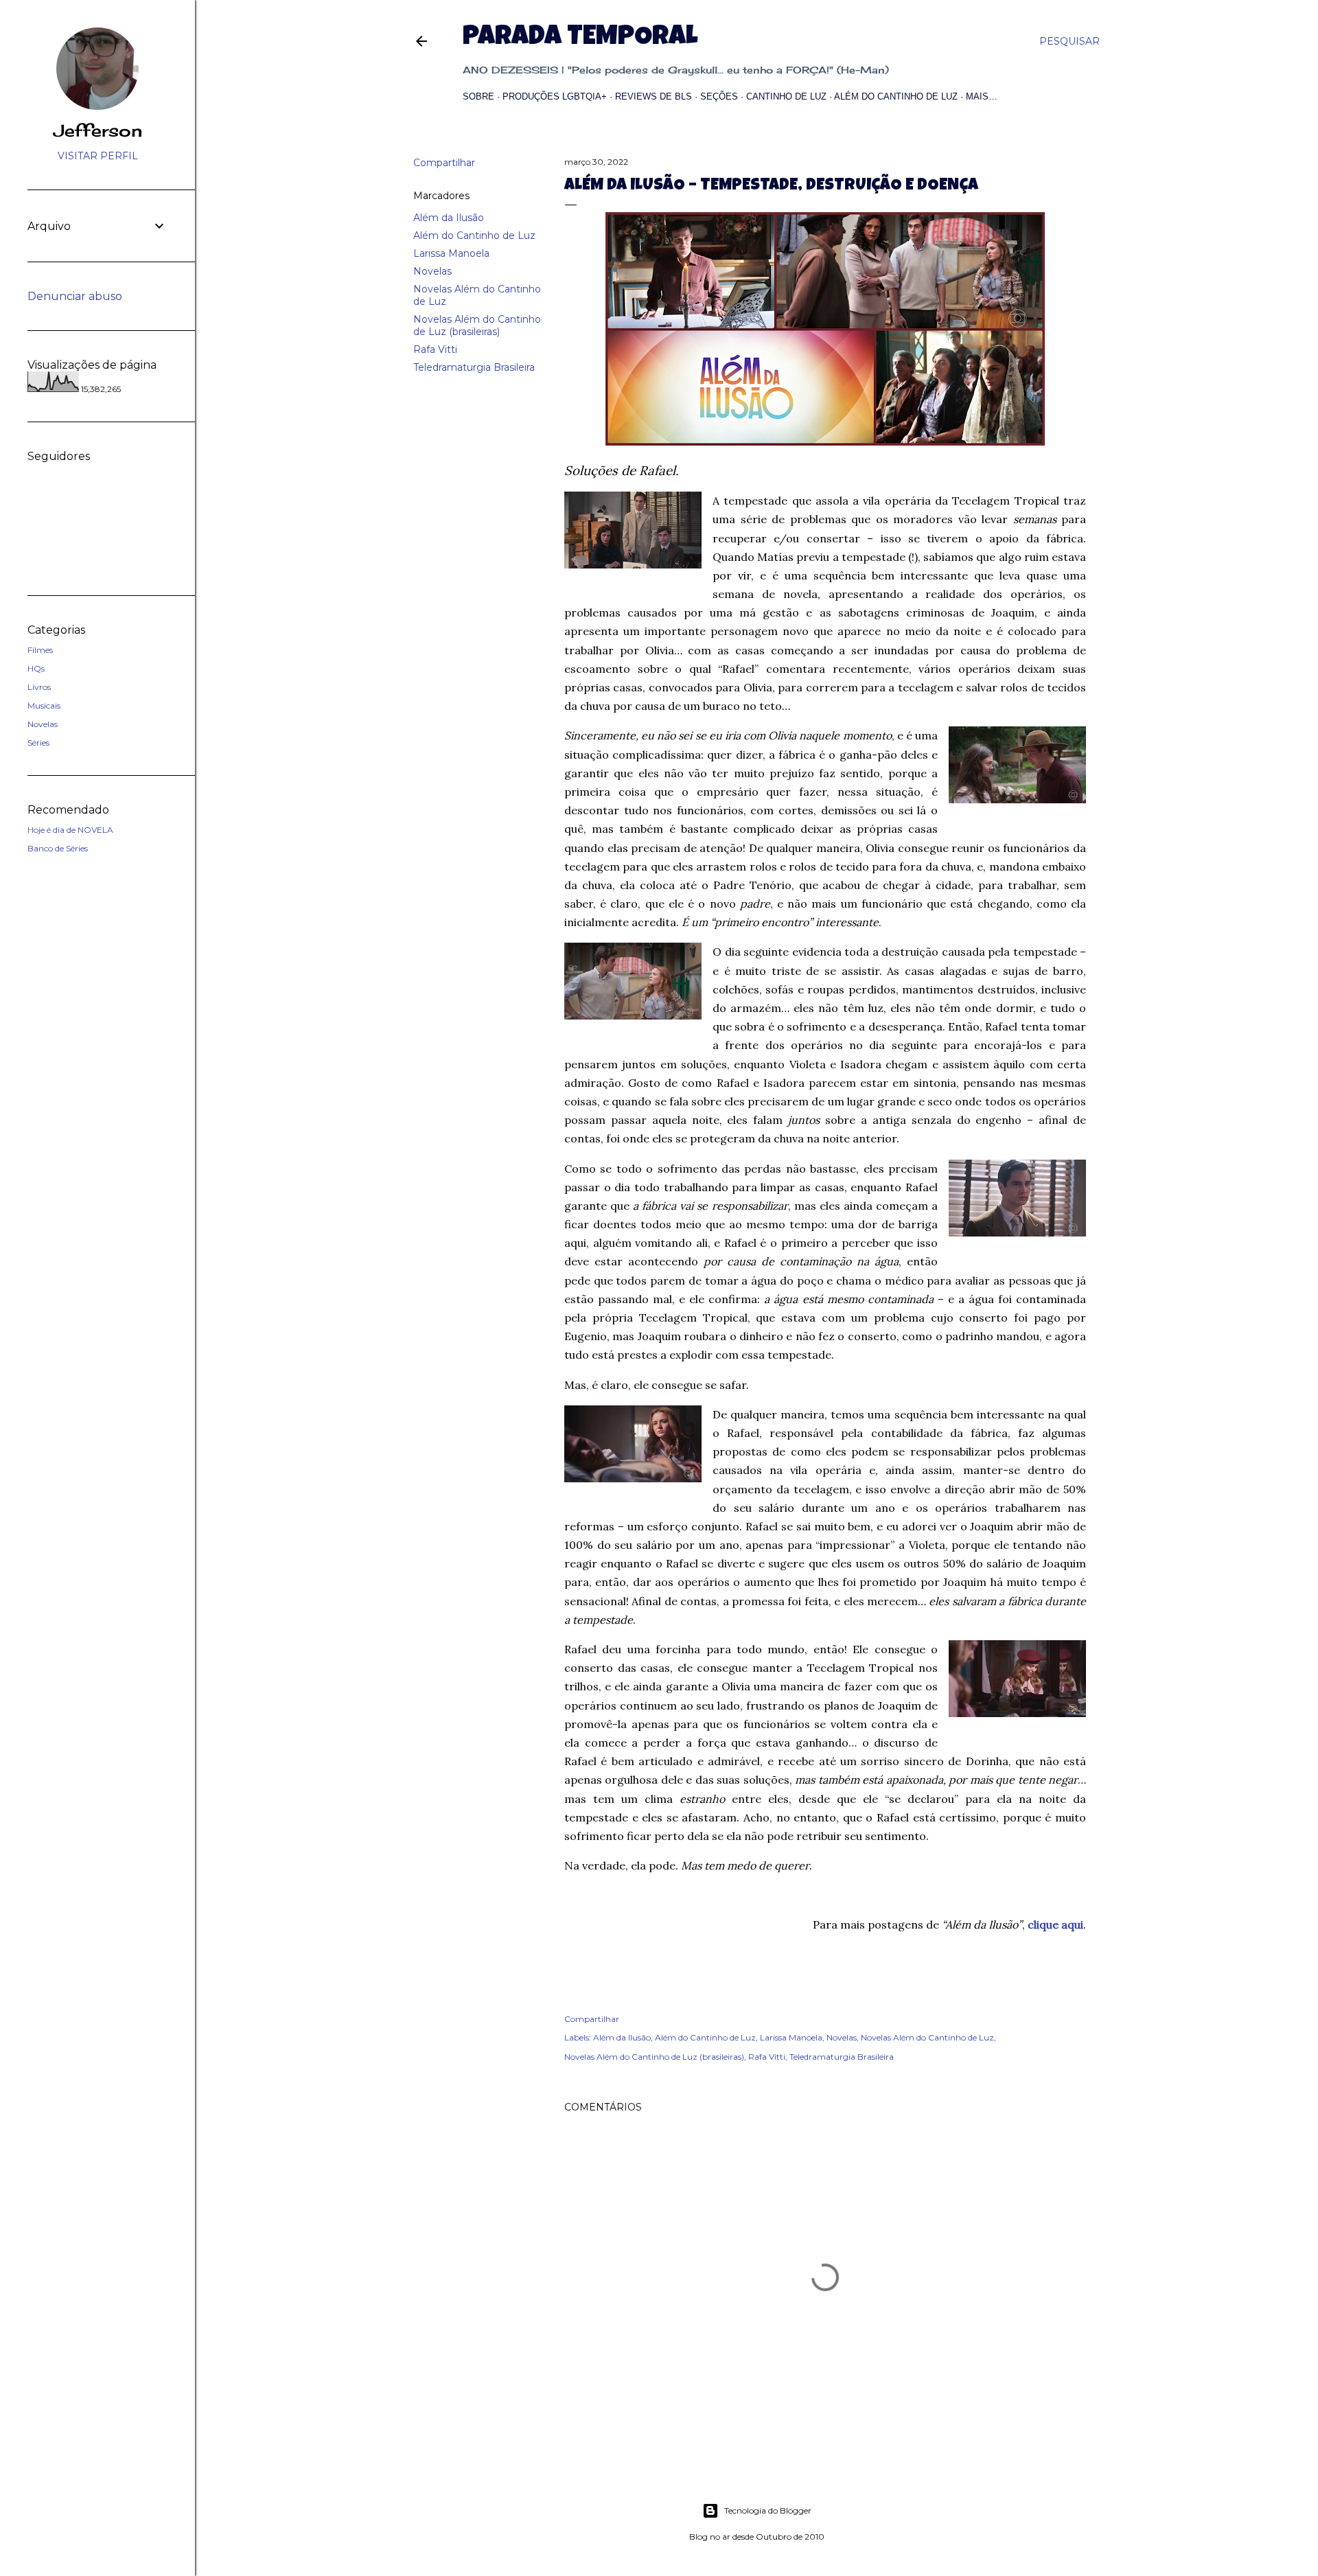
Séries (38, 743)
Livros (39, 687)
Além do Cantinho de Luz (896, 96)
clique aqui (1055, 1924)
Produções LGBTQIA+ (555, 96)
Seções (719, 96)
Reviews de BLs (654, 96)
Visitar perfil (98, 156)
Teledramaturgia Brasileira (474, 367)
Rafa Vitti (435, 349)
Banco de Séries (58, 848)
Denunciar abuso (75, 296)
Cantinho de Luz (786, 96)
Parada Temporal (580, 38)
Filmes (40, 650)
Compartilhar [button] (444, 163)
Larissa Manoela (451, 253)
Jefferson (98, 130)
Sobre (478, 96)
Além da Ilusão (449, 218)
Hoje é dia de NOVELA (70, 830)
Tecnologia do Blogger (768, 2510)
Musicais (44, 705)
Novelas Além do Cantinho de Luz (927, 2037)
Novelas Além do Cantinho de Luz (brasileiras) (477, 325)
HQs (36, 668)
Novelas (432, 271)
